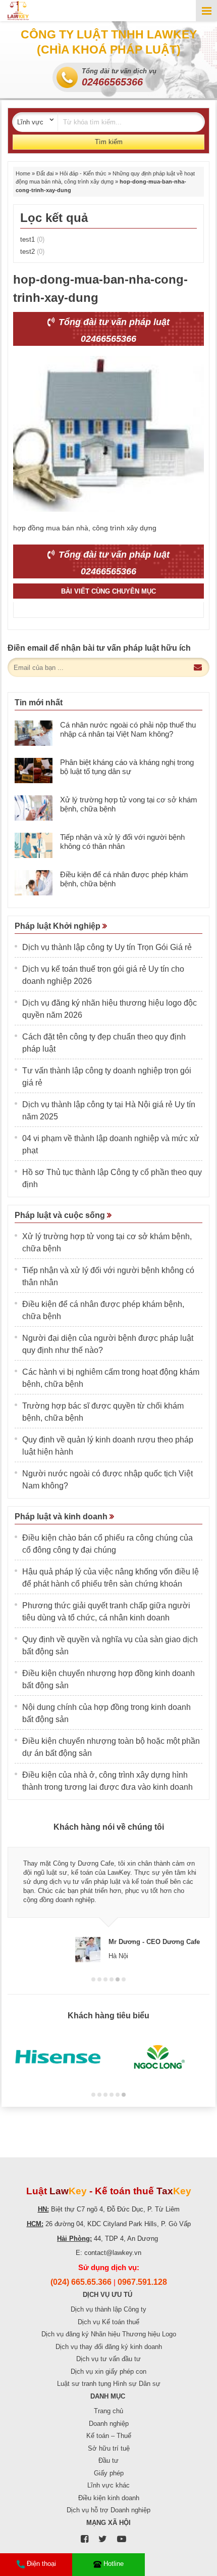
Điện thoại (41, 2564)
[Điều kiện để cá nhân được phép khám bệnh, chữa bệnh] (34, 883)
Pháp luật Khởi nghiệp (59, 926)
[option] (108, 1900)
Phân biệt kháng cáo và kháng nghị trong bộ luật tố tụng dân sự (127, 767)
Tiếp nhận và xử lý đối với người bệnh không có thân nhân (122, 842)
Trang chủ (108, 2411)
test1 (32, 239)
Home (23, 173)
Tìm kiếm (109, 142)
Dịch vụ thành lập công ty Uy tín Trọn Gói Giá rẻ (107, 947)
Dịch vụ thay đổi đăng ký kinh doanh (109, 2347)
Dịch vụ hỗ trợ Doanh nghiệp (108, 2510)
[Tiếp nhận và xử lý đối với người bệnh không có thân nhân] (34, 845)
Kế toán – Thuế (109, 2436)
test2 (32, 252)
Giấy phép (109, 2473)
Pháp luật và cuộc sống (61, 1215)
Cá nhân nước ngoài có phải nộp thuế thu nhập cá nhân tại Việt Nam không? (128, 729)
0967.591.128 (142, 2282)
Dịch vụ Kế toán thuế (108, 2322)
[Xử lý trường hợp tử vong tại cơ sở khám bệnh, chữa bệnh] (34, 808)
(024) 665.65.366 (81, 2282)
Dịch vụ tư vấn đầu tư (108, 2359)
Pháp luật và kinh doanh (62, 1517)
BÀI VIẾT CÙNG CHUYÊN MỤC (108, 591)
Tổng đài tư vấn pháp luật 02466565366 (113, 330)
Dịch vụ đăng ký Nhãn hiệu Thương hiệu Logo (109, 2334)
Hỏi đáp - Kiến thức (83, 173)
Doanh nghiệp (109, 2424)
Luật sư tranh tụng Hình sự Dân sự (109, 2384)
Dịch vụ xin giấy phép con (108, 2371)
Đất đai (45, 173)
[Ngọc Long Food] (159, 2057)
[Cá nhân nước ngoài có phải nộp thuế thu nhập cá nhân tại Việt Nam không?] (34, 733)
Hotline (114, 2564)
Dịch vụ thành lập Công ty (108, 2309)
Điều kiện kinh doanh (109, 2498)
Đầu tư (108, 2460)
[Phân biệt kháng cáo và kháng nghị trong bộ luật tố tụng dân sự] (34, 771)
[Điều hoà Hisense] (58, 2057)
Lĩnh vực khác (108, 2485)
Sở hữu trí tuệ (109, 2448)
